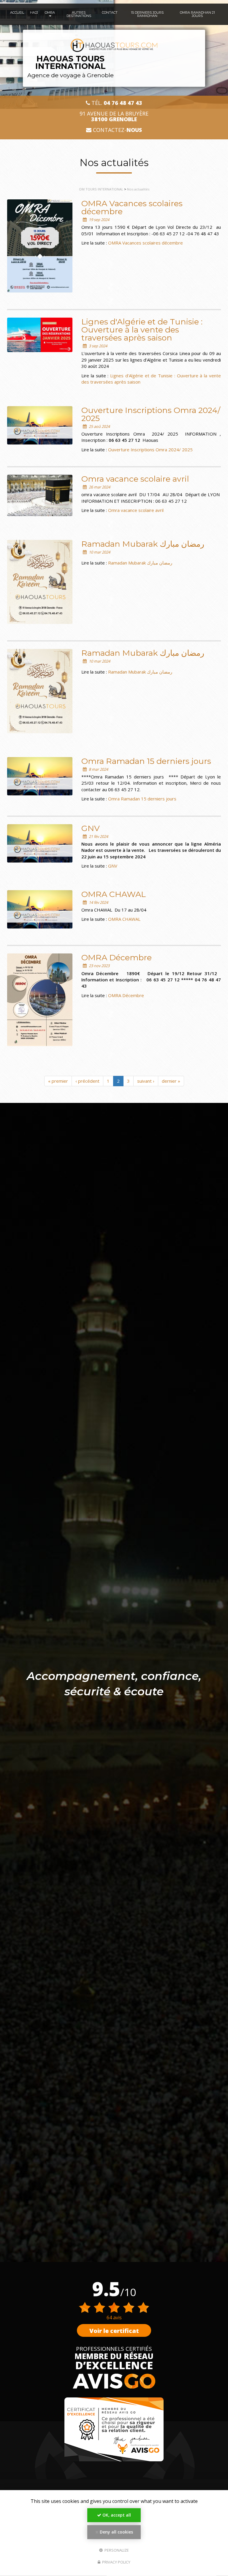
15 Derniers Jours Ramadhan (147, 14)
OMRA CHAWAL (114, 894)
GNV (91, 828)
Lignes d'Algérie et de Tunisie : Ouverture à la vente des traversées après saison (142, 330)
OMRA (50, 12)
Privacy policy (116, 2562)
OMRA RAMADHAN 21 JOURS (197, 14)
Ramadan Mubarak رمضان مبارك (143, 544)
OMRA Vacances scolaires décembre (132, 207)
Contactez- (117, 130)
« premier (58, 1081)
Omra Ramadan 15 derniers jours (146, 761)
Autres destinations (79, 14)
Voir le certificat (114, 2331)
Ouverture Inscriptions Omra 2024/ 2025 (151, 414)
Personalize (116, 2550)
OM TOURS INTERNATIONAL (101, 189)
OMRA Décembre (117, 957)
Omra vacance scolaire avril (135, 479)
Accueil (17, 12)
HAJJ (34, 12)
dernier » (171, 1081)
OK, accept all (116, 2515)
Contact (110, 12)
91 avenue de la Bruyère (114, 116)
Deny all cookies (116, 2532)
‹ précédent (87, 1081)
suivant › (146, 1081)
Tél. (116, 103)
